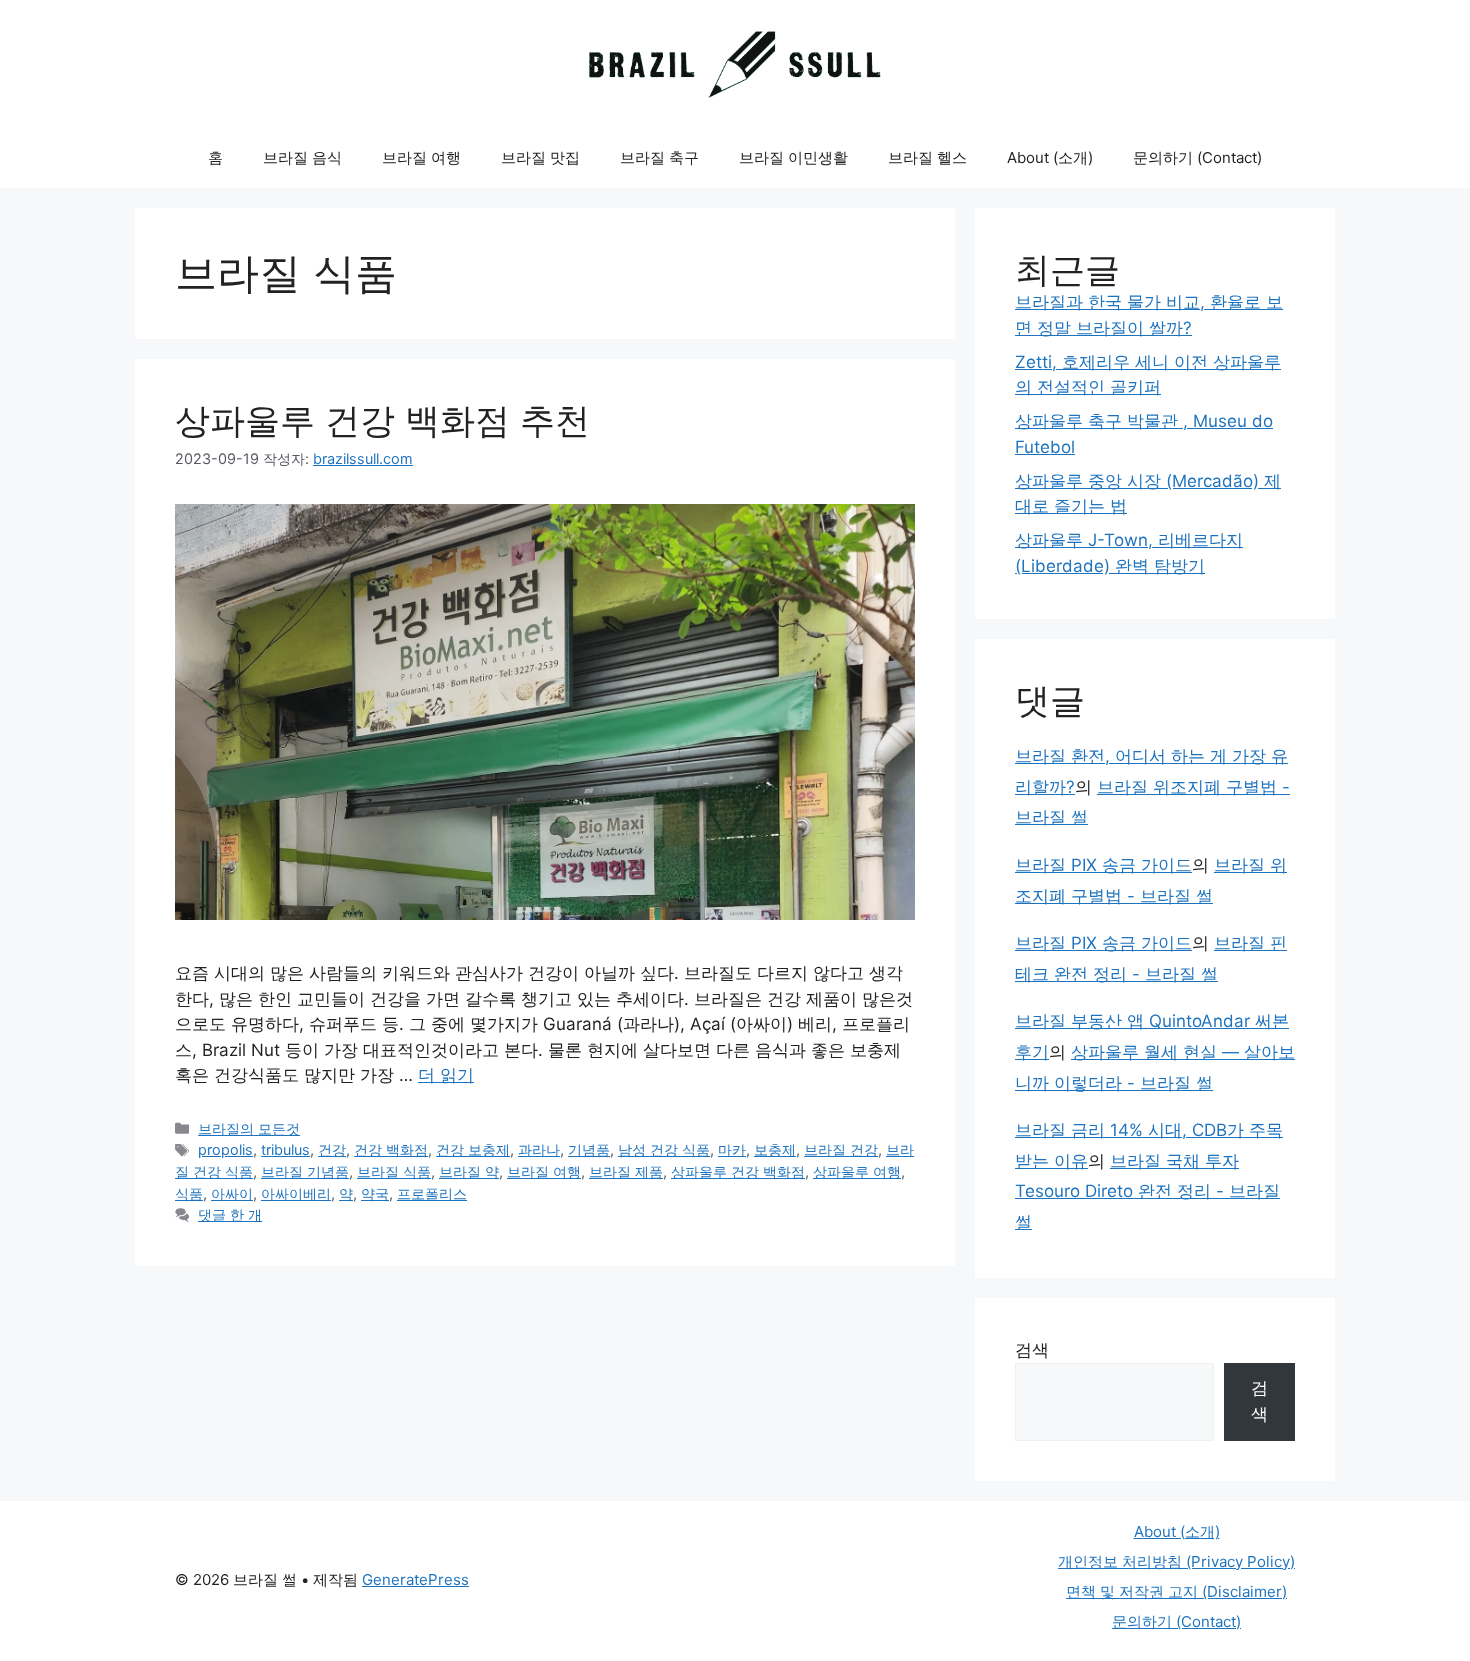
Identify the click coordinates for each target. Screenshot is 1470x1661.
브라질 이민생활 (793, 157)
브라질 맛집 (540, 157)
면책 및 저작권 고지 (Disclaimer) (1176, 1591)
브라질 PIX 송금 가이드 (1103, 865)
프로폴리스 (432, 1193)
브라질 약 (469, 1171)
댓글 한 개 (230, 1214)
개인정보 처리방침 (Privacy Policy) (1176, 1561)
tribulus (285, 1149)
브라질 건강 (841, 1149)
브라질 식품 (394, 1171)
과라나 (539, 1149)
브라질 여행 (421, 157)
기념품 (589, 1149)
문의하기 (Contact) (1197, 157)
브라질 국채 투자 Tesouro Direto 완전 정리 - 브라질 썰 (1147, 1191)
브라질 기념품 (305, 1171)
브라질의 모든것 (249, 1128)
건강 (332, 1149)
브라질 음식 (302, 157)
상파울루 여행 (857, 1171)
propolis (225, 1149)
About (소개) (1050, 157)
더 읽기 (446, 1075)
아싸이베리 (296, 1193)
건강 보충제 (473, 1149)
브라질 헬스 (927, 157)
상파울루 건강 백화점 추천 (382, 420)
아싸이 (232, 1193)
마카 (732, 1149)
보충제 (775, 1149)
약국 (375, 1193)
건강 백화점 (391, 1149)
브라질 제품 (626, 1171)
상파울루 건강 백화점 (738, 1171)
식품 (189, 1193)
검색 (1032, 1350)
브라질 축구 (659, 157)
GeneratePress (415, 1579)
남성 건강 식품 (664, 1149)
